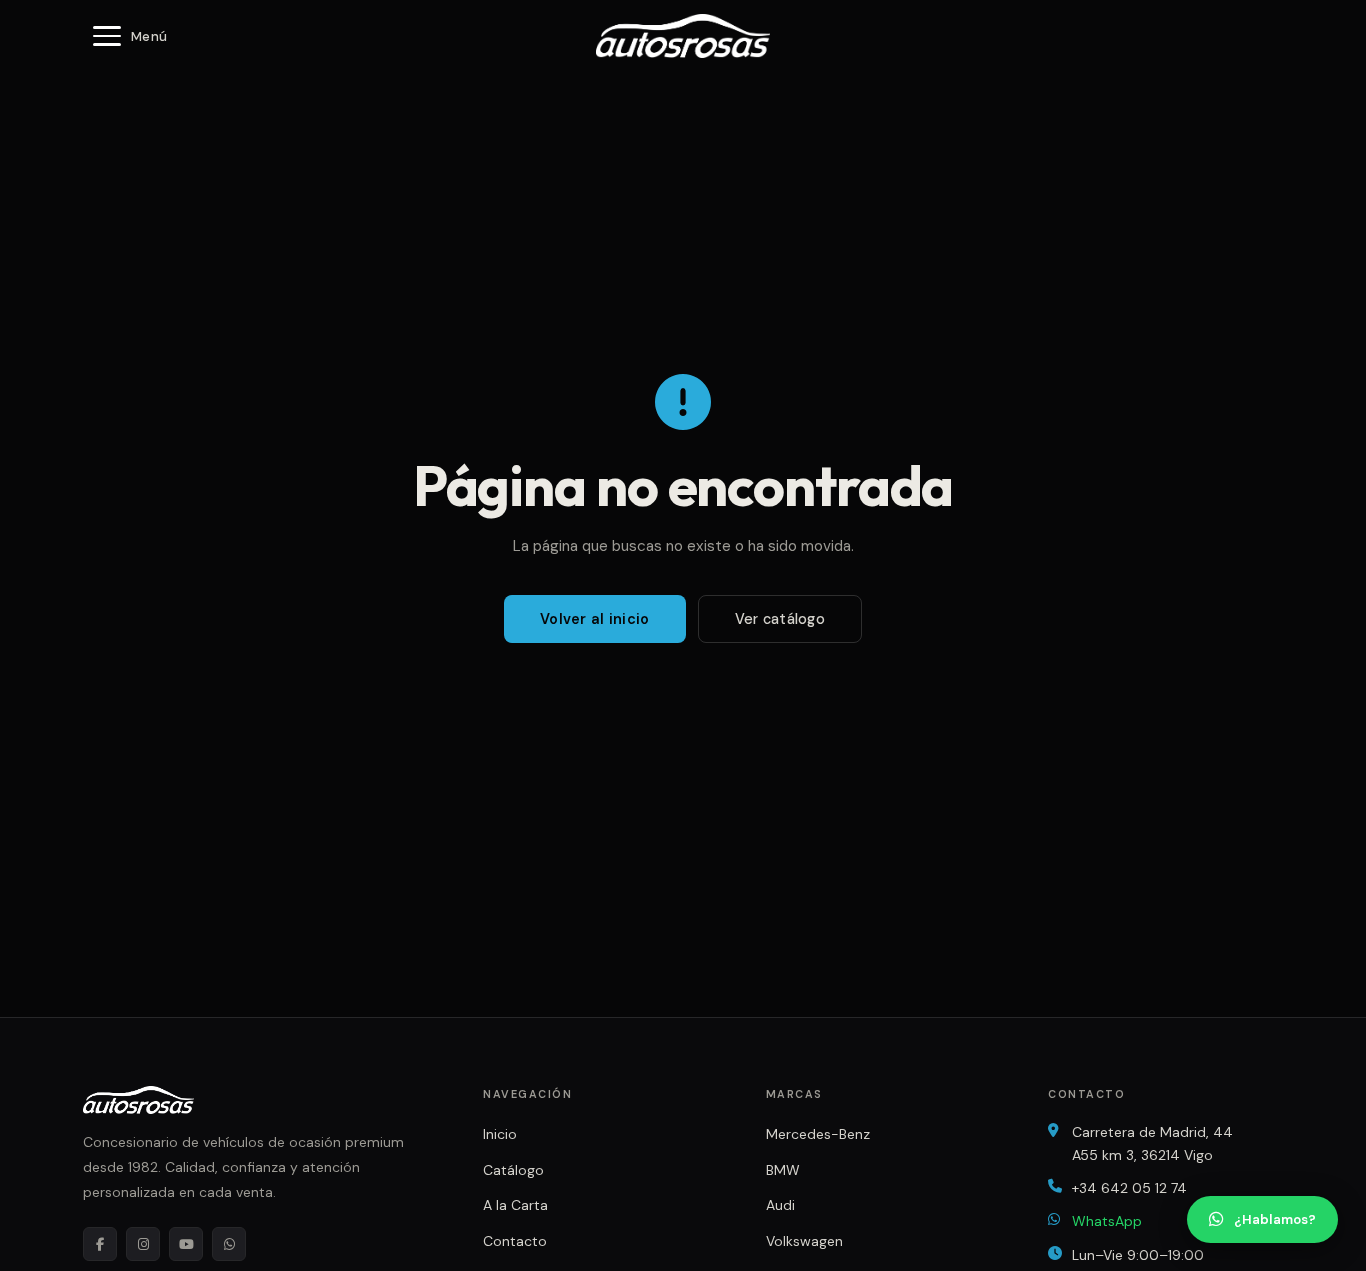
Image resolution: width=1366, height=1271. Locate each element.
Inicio (500, 1134)
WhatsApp (1107, 1221)
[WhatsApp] (229, 1244)
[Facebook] (100, 1244)
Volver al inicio (595, 619)
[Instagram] (143, 1244)
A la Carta (515, 1205)
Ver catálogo (780, 619)
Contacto (515, 1241)
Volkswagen (804, 1241)
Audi (780, 1205)
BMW (783, 1170)
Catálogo (513, 1170)
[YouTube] (186, 1244)
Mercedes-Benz (818, 1134)
